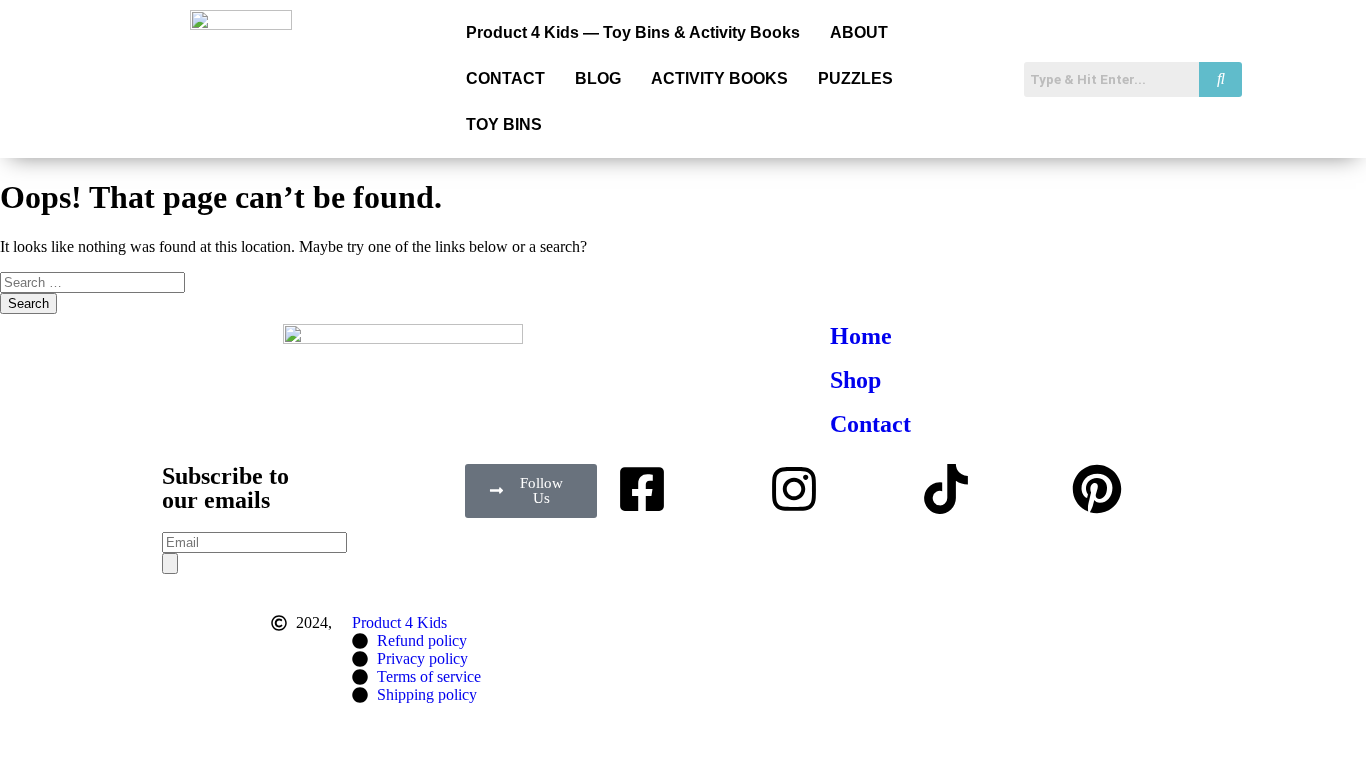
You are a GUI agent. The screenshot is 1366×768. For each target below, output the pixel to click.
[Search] (170, 563)
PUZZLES (855, 78)
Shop (855, 380)
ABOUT (859, 32)
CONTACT (505, 78)
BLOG (598, 78)
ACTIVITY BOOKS (719, 78)
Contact (870, 424)
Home (861, 336)
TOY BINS (504, 124)
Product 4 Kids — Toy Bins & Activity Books (633, 32)
